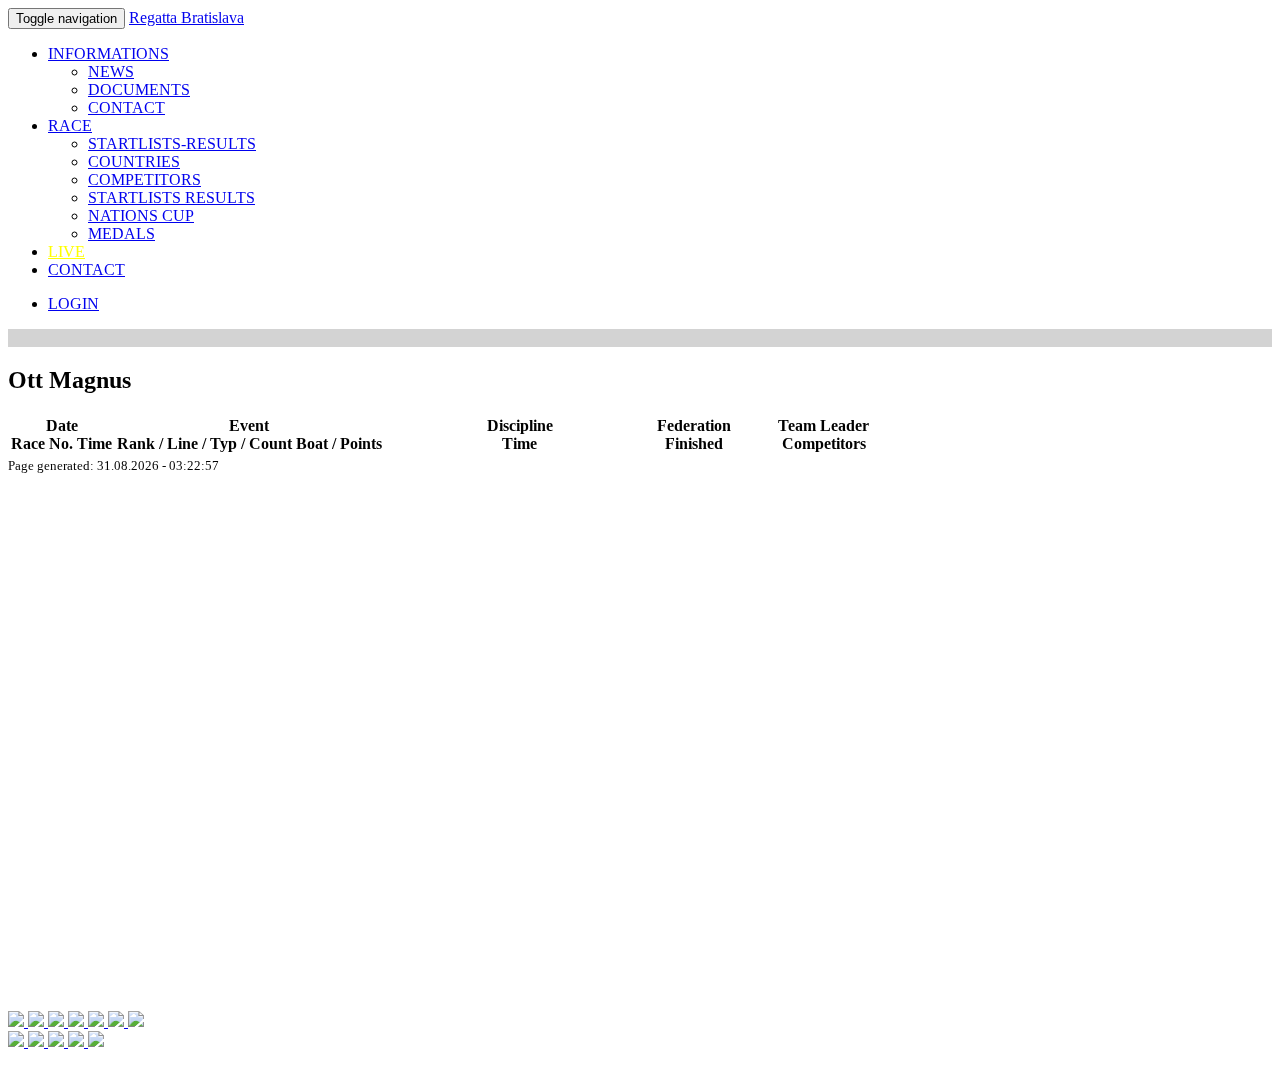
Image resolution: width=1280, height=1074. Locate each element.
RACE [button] (70, 125)
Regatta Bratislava (186, 17)
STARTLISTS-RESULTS (172, 143)
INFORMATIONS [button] (108, 53)
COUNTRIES (134, 161)
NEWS (111, 71)
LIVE (66, 251)
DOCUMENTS (139, 89)
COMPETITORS (144, 179)
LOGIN (73, 303)
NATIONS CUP (141, 215)
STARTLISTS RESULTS (171, 197)
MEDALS (121, 233)
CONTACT (126, 107)
